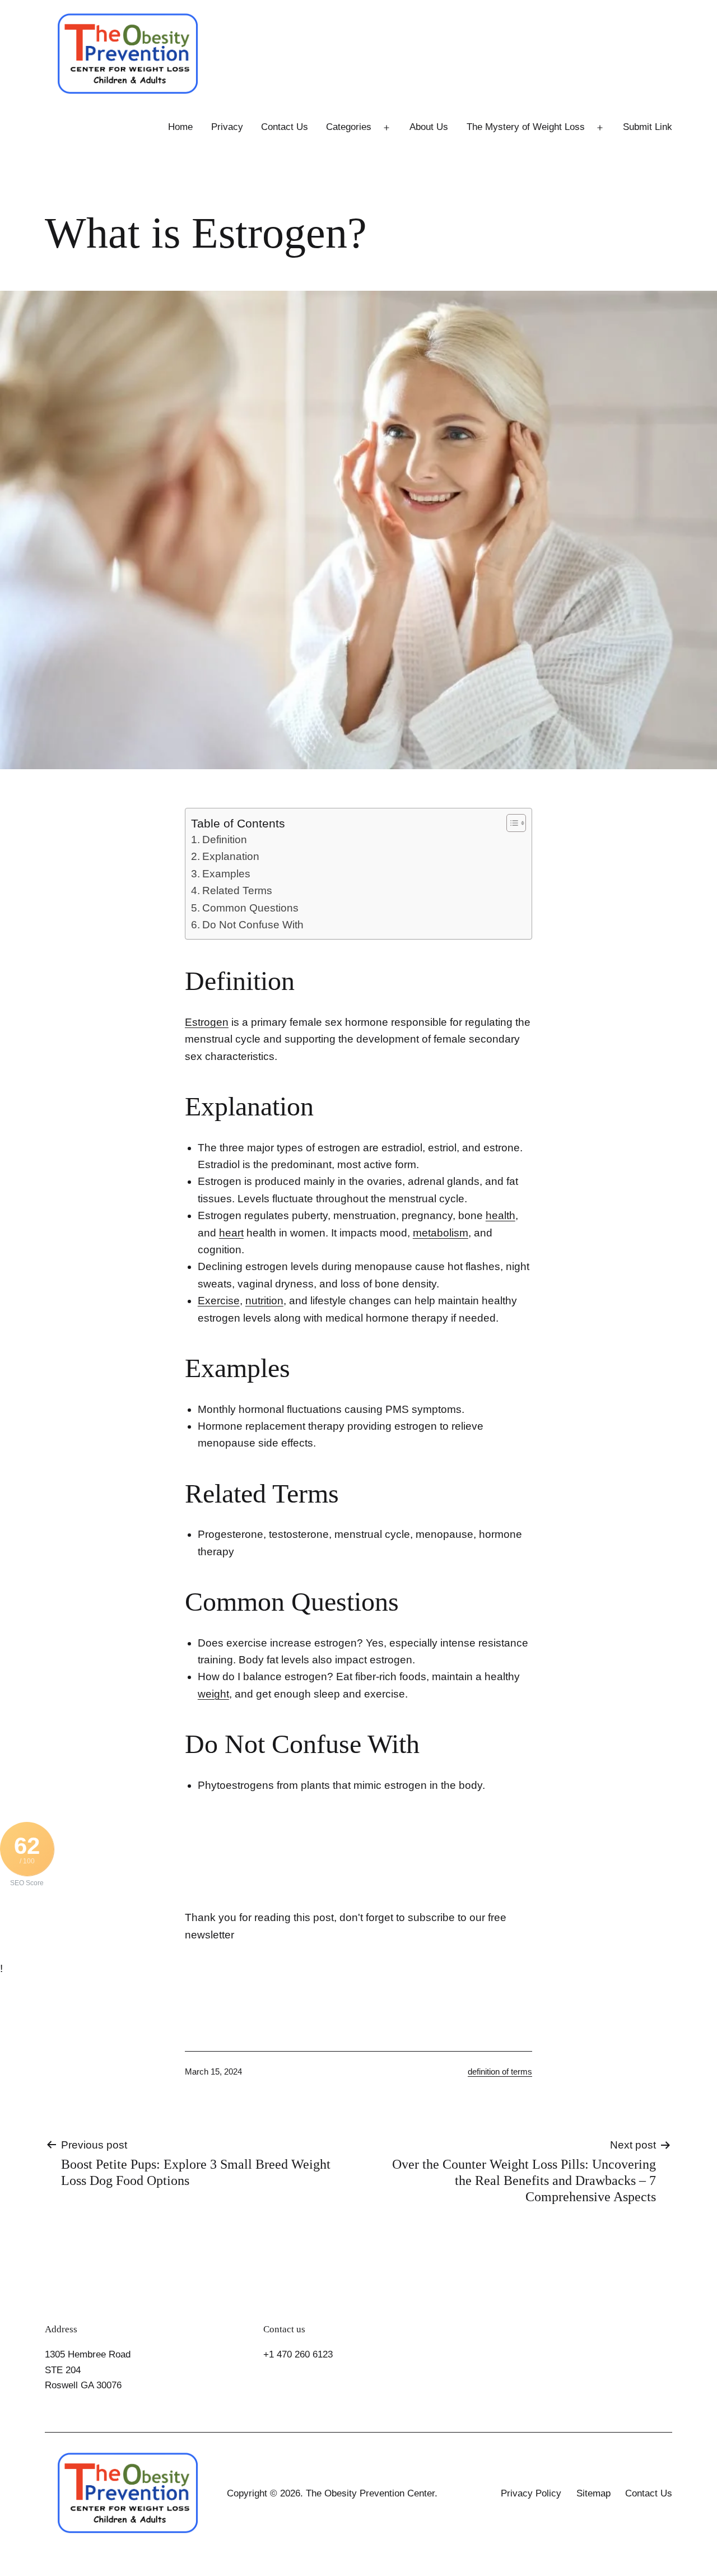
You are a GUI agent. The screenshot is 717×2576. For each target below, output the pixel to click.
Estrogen (207, 1022)
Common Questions (250, 908)
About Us (429, 127)
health (500, 1215)
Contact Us (285, 127)
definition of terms (500, 2072)
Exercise (219, 1301)
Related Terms (237, 891)
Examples (226, 874)
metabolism (441, 1233)
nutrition (264, 1301)
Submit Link (648, 127)
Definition (225, 840)
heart (231, 1233)
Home (180, 127)
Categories (349, 127)
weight (213, 1694)
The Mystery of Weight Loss (526, 127)
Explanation (231, 856)
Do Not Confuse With (253, 925)
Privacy (227, 127)
